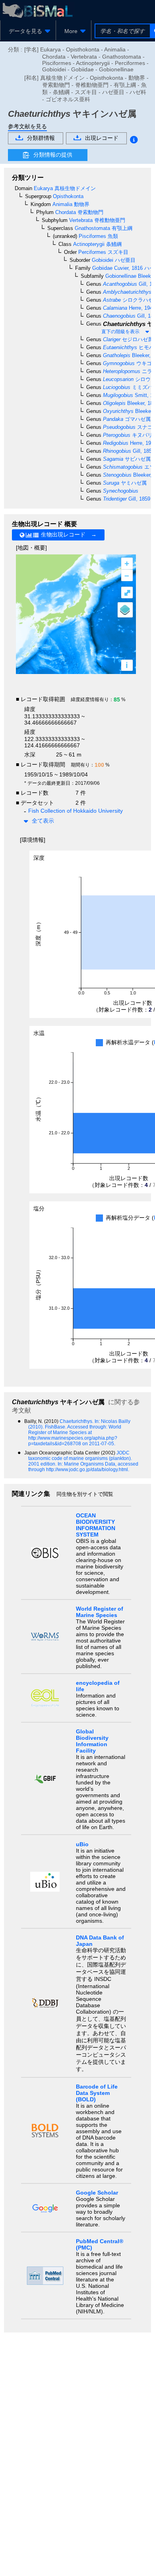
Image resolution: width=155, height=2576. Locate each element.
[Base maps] (125, 610)
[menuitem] (28, 31)
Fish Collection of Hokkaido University (76, 811)
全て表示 (43, 821)
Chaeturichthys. (77, 1421)
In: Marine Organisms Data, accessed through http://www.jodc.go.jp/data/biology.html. (83, 1467)
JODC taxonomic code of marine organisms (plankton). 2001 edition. (80, 1458)
